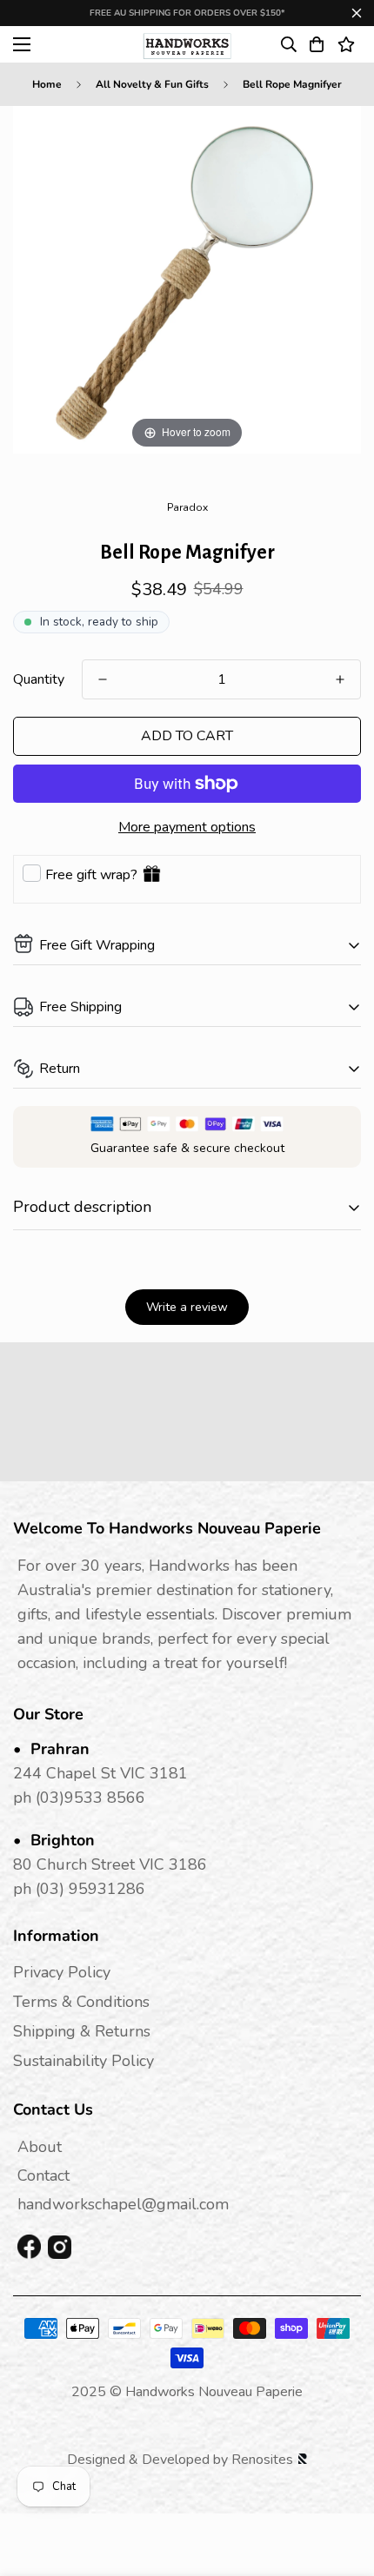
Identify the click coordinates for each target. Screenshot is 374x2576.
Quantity (39, 679)
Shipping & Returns (82, 2031)
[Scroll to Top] (343, 2484)
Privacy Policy (62, 1972)
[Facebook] (29, 2248)
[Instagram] (60, 2247)
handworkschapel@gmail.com (123, 2204)
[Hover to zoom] (187, 279)
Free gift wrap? (91, 875)
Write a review (187, 1307)
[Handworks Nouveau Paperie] (187, 44)
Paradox (187, 507)
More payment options (187, 827)
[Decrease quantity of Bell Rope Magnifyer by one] (103, 679)
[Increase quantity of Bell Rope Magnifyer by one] (340, 679)
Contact (43, 2175)
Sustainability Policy (83, 2061)
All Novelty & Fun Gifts (152, 84)
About (40, 2147)
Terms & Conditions (81, 2002)
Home (47, 84)
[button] (317, 44)
